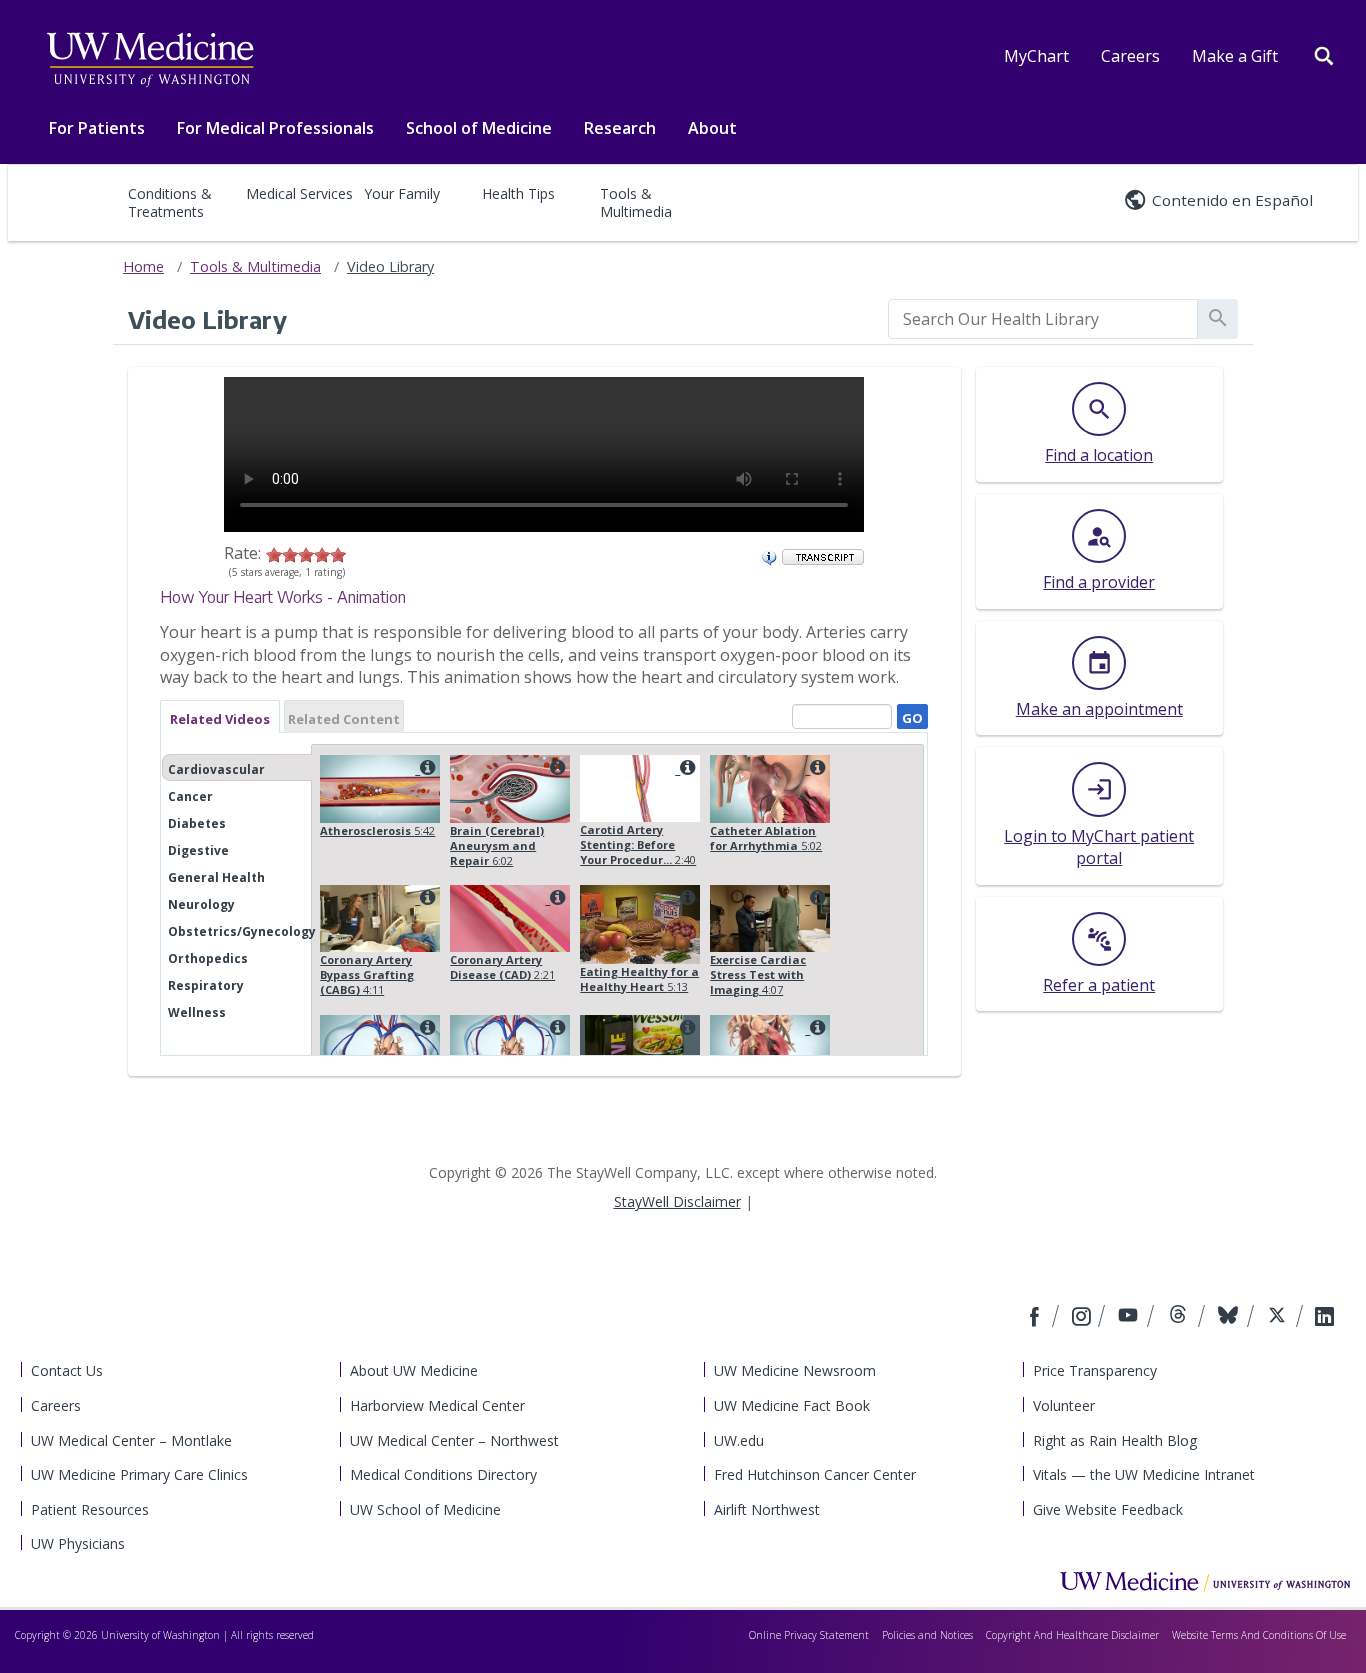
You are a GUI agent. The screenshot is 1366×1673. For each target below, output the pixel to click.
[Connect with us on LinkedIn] (1324, 1318)
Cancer (190, 796)
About (712, 128)
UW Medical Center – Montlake (131, 1440)
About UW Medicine (414, 1370)
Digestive (198, 850)
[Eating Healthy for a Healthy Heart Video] (685, 897)
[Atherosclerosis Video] (425, 767)
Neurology (201, 904)
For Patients (97, 128)
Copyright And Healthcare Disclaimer (1072, 1635)
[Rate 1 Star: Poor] (274, 553)
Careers (1130, 56)
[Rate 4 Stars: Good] (322, 553)
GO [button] (910, 715)
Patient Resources (90, 1509)
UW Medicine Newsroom (795, 1370)
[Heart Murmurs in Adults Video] (425, 1027)
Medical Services (299, 193)
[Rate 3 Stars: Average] (306, 553)
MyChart (1036, 56)
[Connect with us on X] (1279, 1318)
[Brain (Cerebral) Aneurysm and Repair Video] (555, 767)
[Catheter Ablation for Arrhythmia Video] (815, 767)
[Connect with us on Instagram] (1083, 1318)
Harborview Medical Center (437, 1405)
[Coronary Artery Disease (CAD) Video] (555, 897)
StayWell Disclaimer (677, 1201)
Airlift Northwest (767, 1509)
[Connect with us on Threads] (1180, 1318)
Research (620, 128)
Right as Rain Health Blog (1115, 1440)
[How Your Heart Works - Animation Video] (815, 1027)
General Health (216, 877)
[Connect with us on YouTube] (1130, 1318)
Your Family (402, 193)
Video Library (390, 266)
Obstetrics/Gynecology (242, 931)
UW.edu (739, 1440)
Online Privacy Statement (809, 1635)
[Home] (1205, 1581)
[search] (1043, 319)
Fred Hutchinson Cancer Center (815, 1474)
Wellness (197, 1012)
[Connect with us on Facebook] (1037, 1318)
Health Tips (518, 193)
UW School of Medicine (425, 1509)
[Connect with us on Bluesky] (1230, 1318)
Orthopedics (208, 958)
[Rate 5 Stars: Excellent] (338, 553)
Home (143, 266)
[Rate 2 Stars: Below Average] (290, 553)
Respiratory (206, 985)
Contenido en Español (1232, 200)
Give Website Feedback (1108, 1509)
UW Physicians (78, 1543)
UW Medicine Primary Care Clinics (139, 1474)
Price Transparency (1095, 1370)
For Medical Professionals (275, 128)
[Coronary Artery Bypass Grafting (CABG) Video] (425, 897)
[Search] (1324, 54)
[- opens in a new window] (823, 555)
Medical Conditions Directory (443, 1474)
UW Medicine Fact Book (792, 1405)
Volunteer (1064, 1405)
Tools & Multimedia (636, 202)
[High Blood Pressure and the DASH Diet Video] (685, 1027)
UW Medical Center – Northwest (454, 1440)
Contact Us (67, 1370)
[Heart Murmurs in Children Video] (555, 1027)
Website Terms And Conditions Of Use (1259, 1635)
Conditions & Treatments (170, 202)
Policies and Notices (927, 1635)
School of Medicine (479, 128)
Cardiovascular (216, 769)
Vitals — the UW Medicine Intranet (1144, 1474)
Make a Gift (1235, 56)
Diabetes (197, 823)
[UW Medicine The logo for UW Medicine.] (150, 60)
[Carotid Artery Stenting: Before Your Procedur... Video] (685, 767)
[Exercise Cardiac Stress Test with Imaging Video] (815, 897)
